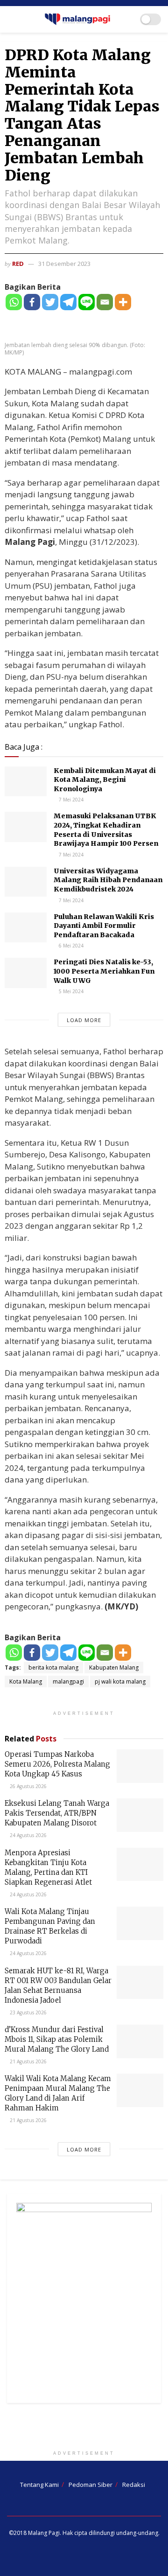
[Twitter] (50, 302)
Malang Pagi (44, 2533)
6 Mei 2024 (70, 946)
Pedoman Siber (91, 2485)
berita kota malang (53, 1667)
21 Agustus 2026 (28, 2061)
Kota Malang (26, 1681)
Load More (84, 1020)
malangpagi (68, 1681)
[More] (123, 302)
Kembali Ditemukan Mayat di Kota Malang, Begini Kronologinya (105, 780)
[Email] (105, 302)
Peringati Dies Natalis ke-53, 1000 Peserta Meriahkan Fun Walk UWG (104, 971)
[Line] (87, 302)
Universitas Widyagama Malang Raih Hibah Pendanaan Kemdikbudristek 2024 (108, 880)
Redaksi (134, 2485)
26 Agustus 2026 (28, 1786)
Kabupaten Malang (114, 1667)
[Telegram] (68, 302)
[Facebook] (32, 302)
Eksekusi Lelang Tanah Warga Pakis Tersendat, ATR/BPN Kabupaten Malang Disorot (57, 1813)
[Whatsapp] (14, 302)
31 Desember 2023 (64, 264)
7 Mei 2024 (70, 800)
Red (18, 264)
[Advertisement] (84, 2429)
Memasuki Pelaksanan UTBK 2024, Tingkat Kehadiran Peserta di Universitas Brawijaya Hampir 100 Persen (106, 830)
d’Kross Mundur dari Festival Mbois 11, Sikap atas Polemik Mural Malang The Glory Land (57, 2039)
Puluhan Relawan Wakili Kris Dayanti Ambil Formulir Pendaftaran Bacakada (104, 926)
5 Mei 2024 (70, 991)
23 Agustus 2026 (28, 2012)
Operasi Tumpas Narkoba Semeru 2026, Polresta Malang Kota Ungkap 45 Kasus (57, 1764)
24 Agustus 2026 (28, 1835)
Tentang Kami (39, 2485)
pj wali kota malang (120, 1681)
